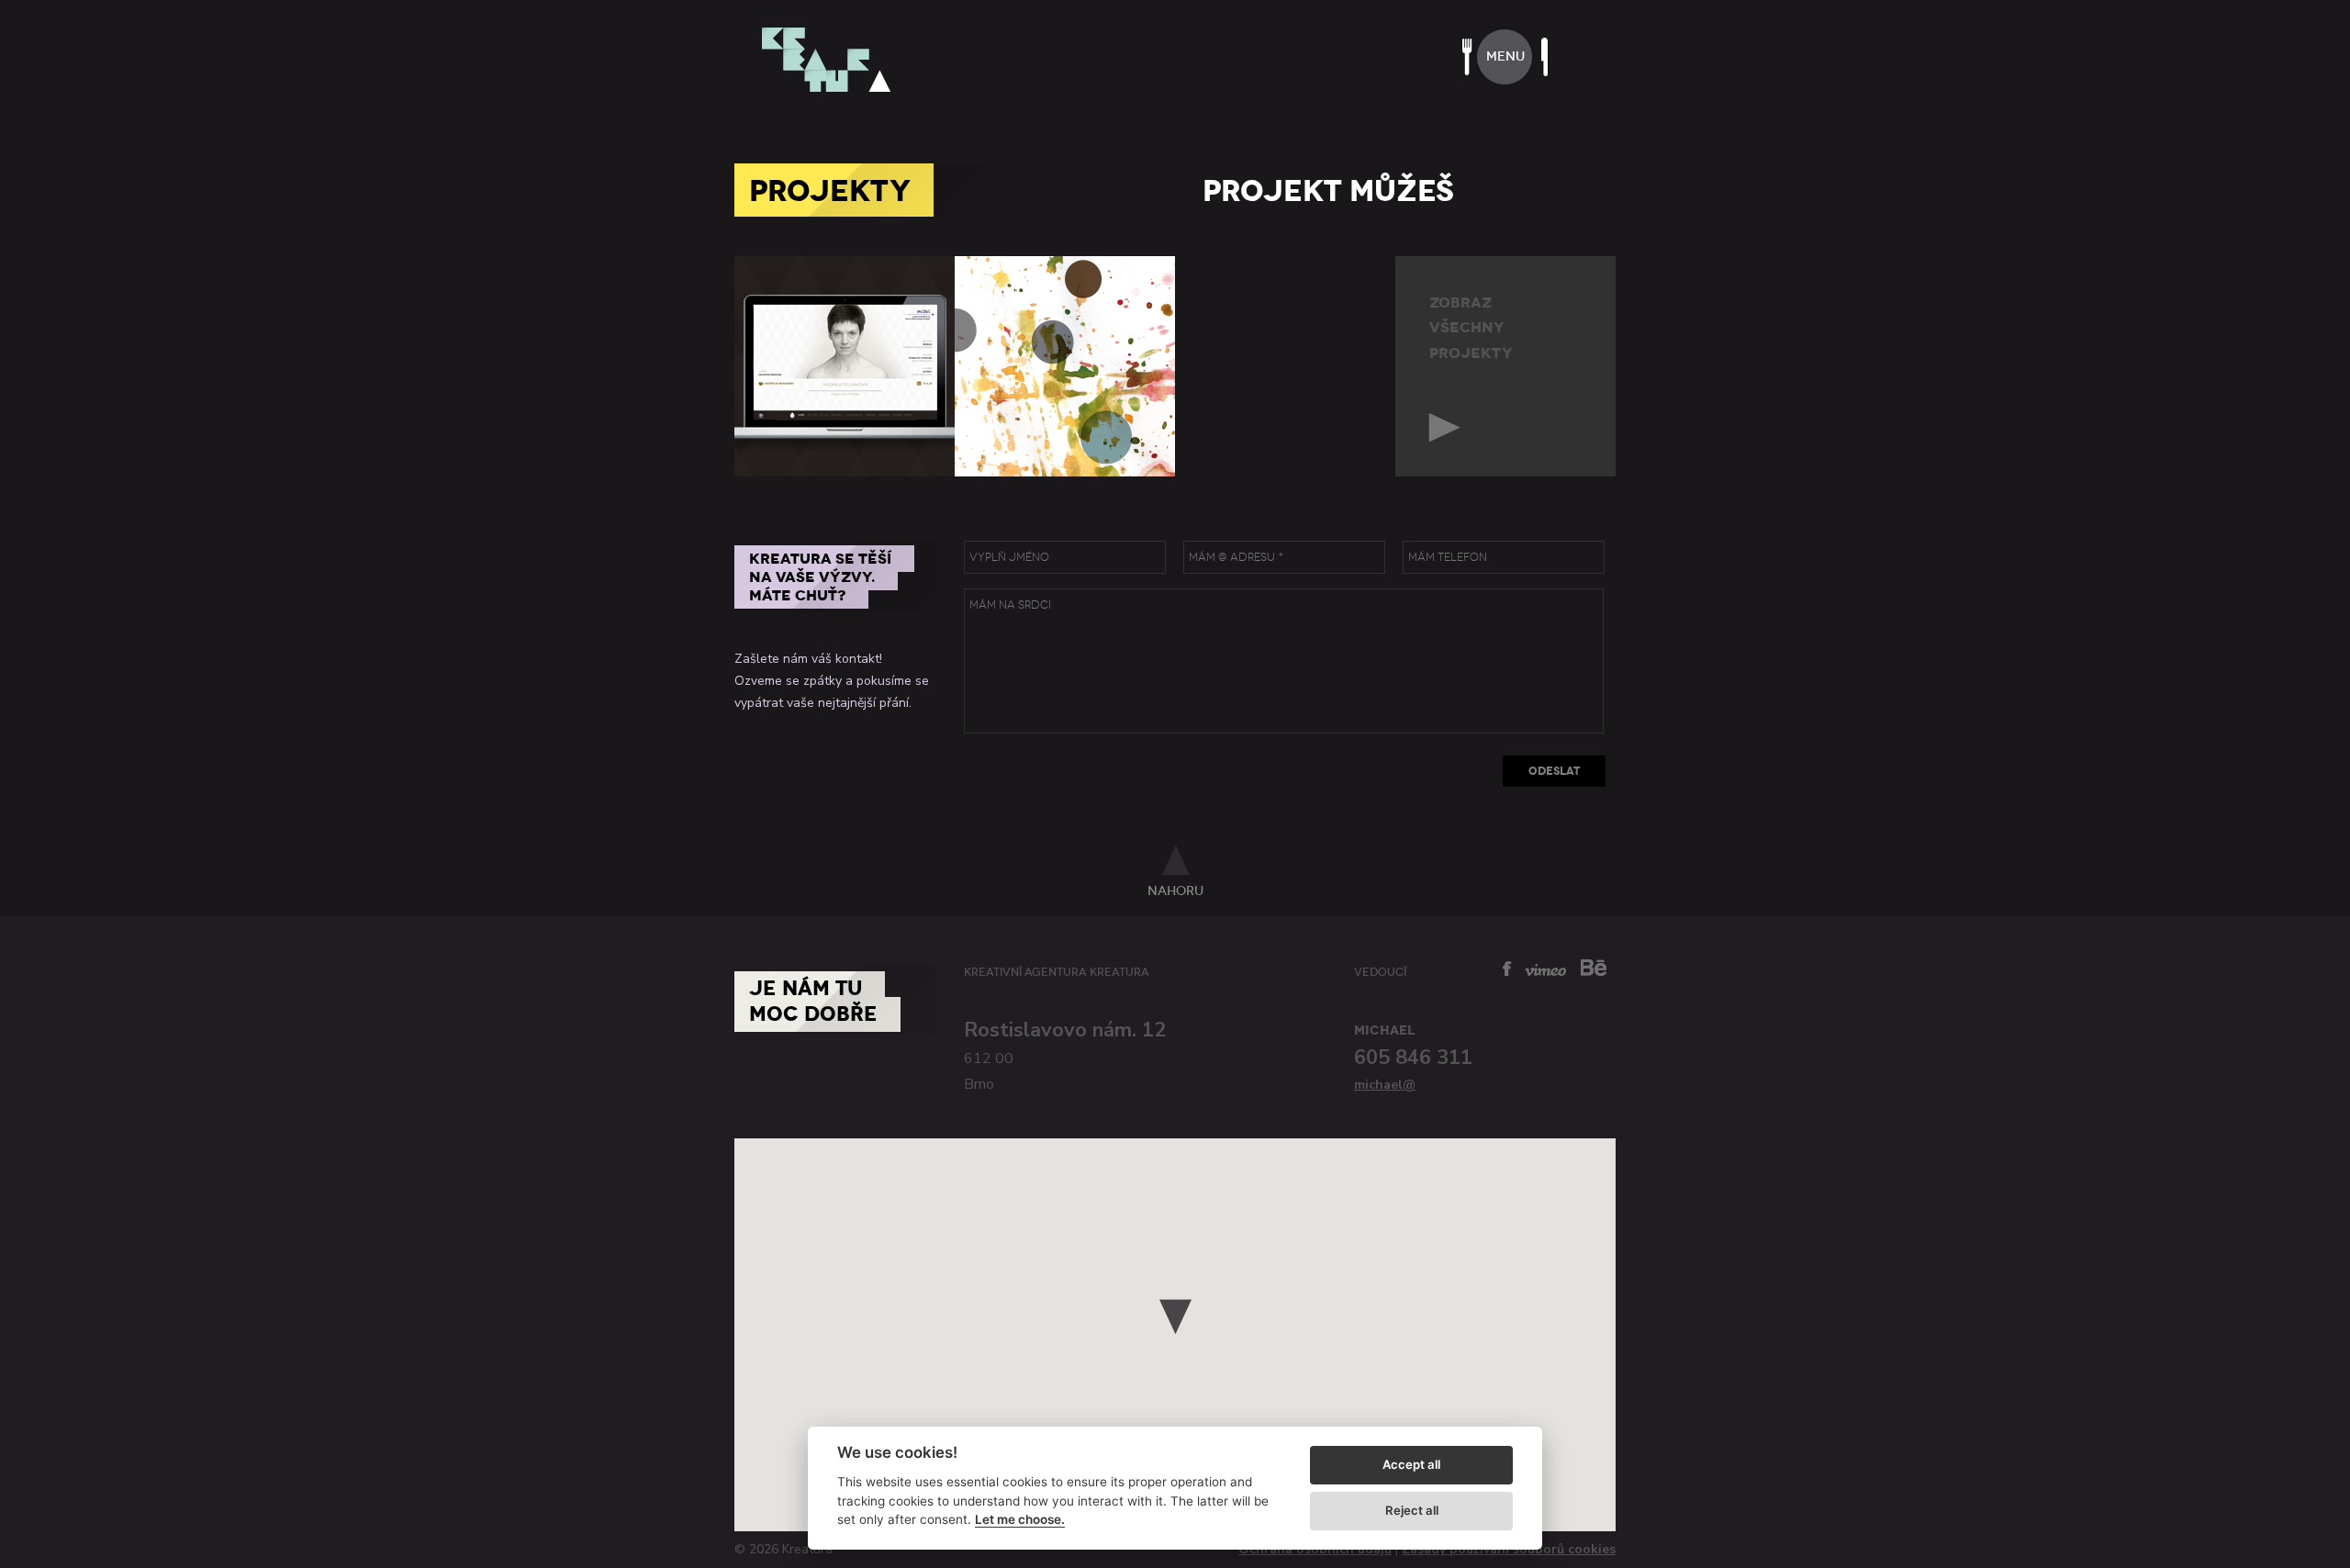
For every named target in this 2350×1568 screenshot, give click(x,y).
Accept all (1411, 1464)
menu (1505, 56)
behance (1594, 967)
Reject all (1412, 1510)
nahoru (1175, 890)
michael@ (1385, 1085)
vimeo (1545, 970)
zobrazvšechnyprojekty (1471, 328)
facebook (1507, 969)
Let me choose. (1020, 1519)
